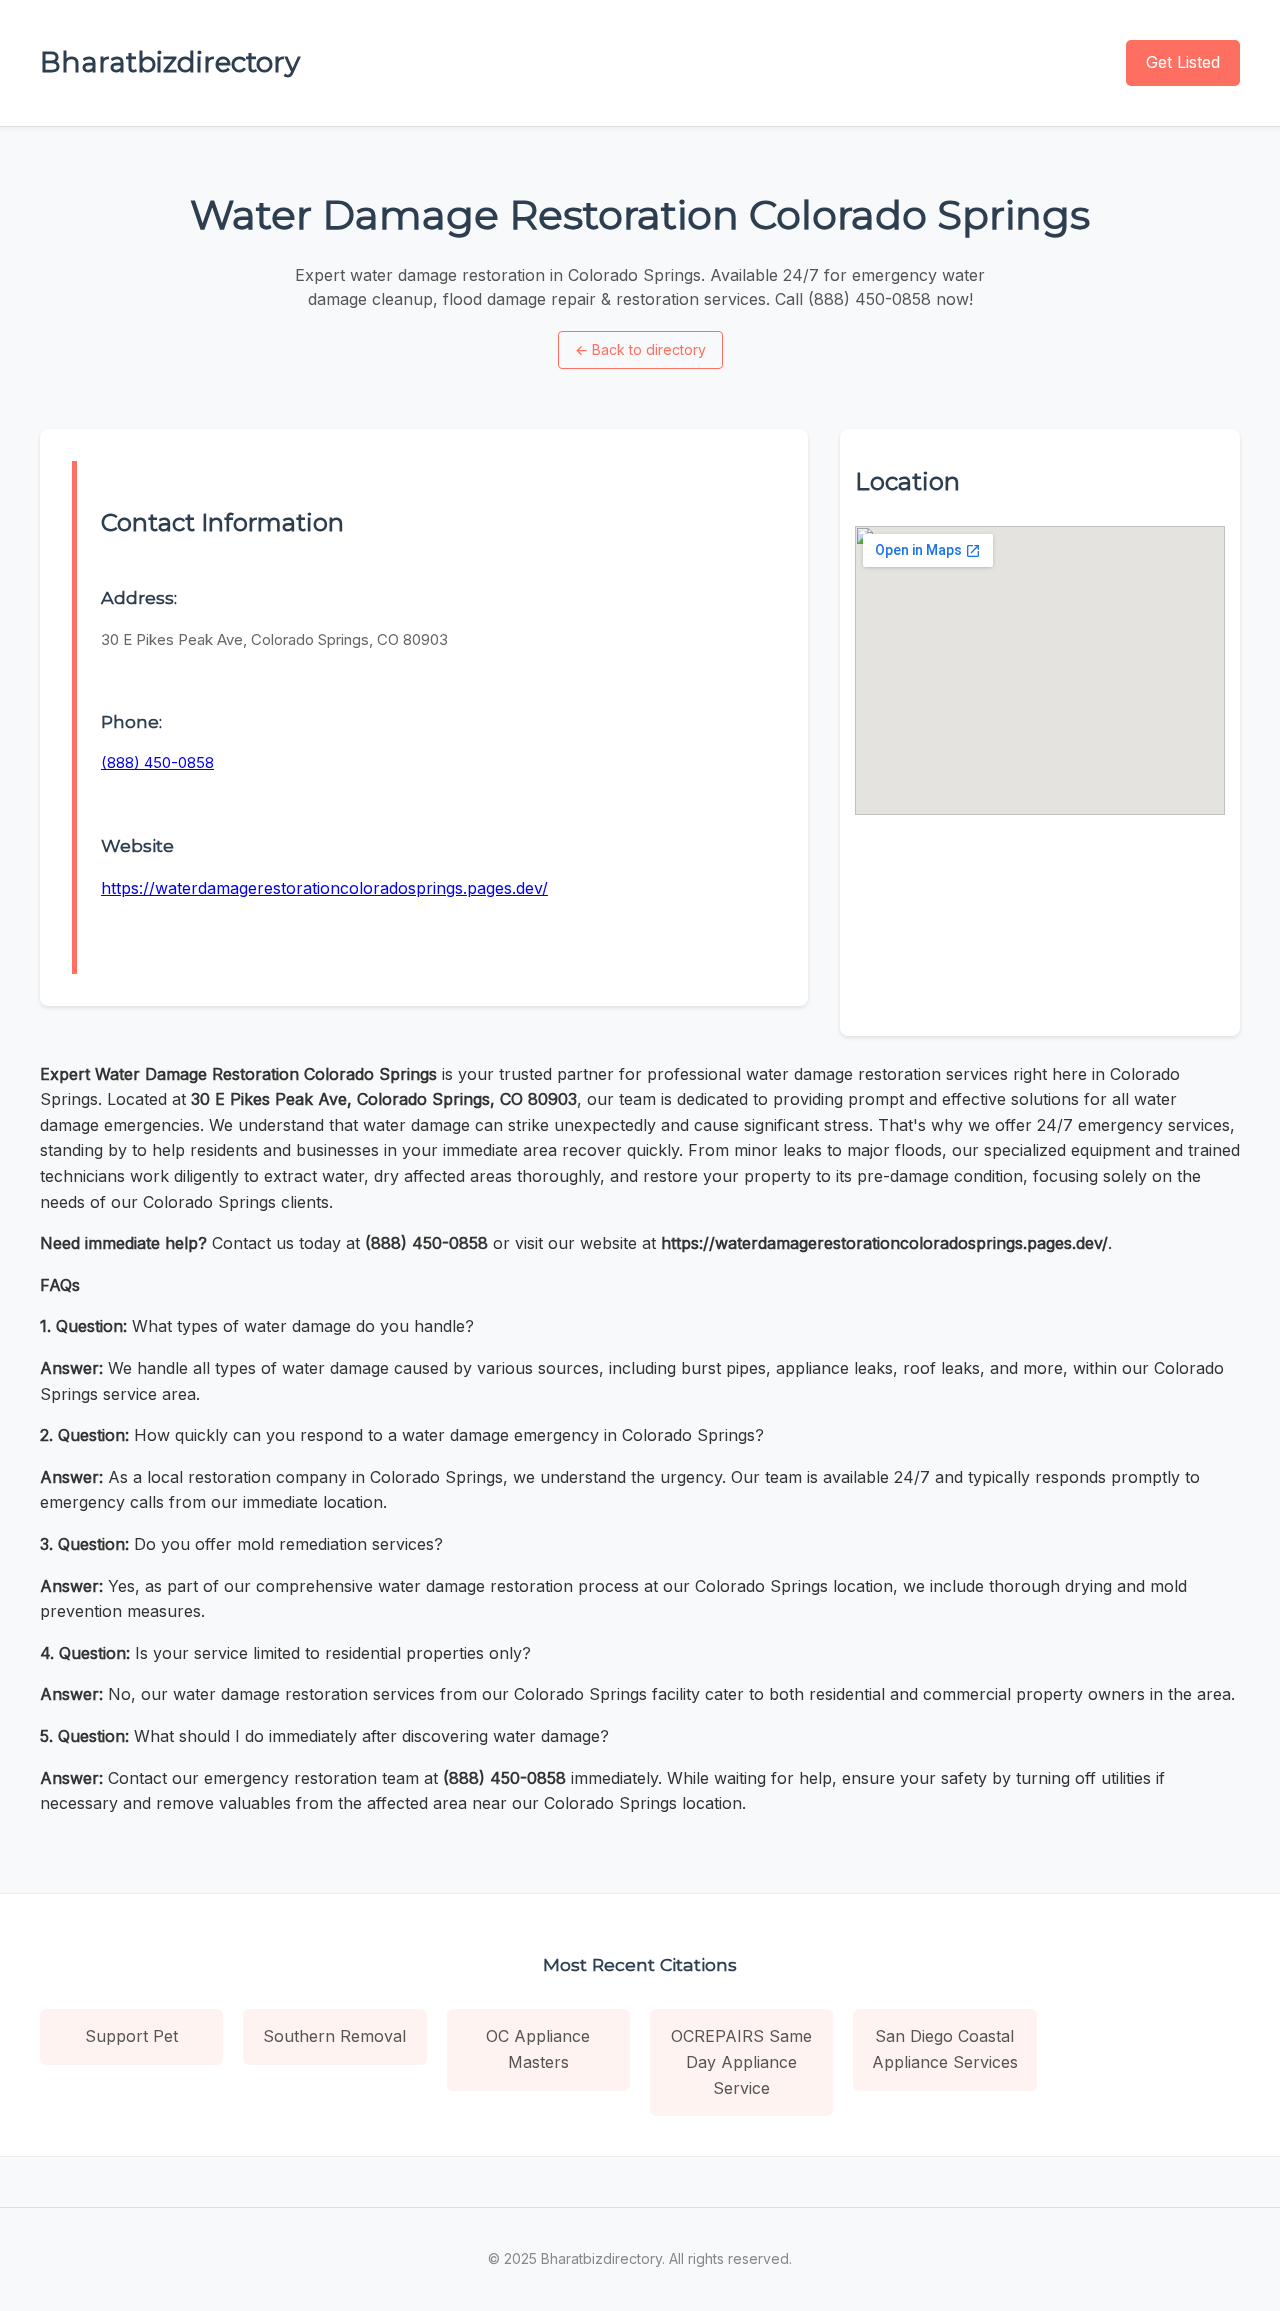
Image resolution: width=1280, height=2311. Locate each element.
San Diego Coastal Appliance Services (945, 2049)
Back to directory (640, 349)
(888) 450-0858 (157, 762)
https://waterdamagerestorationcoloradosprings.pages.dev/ (324, 888)
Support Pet (131, 2036)
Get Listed (1183, 62)
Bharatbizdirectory (170, 62)
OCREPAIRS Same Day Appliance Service (741, 2061)
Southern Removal (334, 2036)
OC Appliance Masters (538, 2049)
